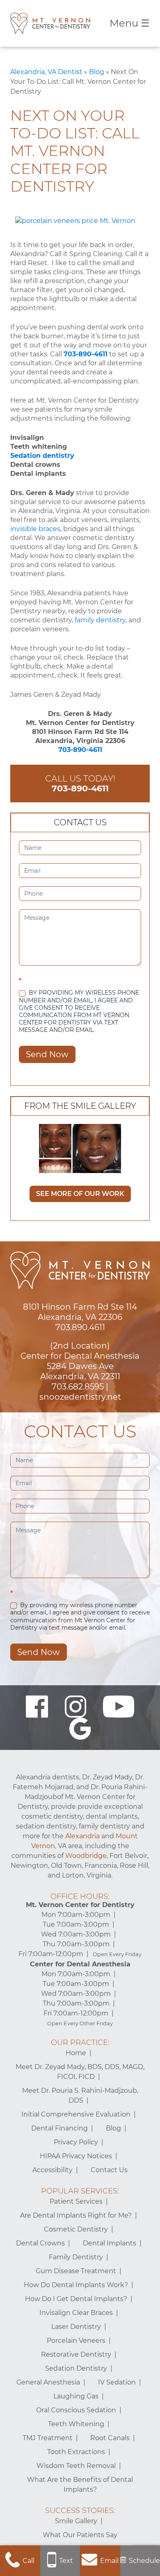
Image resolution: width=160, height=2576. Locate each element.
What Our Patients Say (80, 2535)
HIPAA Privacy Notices (76, 2156)
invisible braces (35, 529)
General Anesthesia (48, 2382)
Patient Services (76, 2201)
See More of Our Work (80, 1194)
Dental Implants (110, 2243)
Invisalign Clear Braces (76, 2313)
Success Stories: (80, 2511)
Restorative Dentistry (76, 2354)
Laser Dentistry (76, 2327)
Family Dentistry (76, 2257)
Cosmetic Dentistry (76, 2229)
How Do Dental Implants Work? (76, 2285)
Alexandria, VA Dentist (46, 72)
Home (76, 2053)
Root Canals (110, 2438)
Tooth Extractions (76, 2452)
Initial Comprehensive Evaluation (76, 2114)
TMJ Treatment (48, 2438)
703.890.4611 (80, 1327)
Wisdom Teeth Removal (76, 2466)
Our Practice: (80, 2042)
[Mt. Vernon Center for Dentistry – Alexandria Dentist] (50, 23)
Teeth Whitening (76, 2424)
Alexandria (82, 1836)
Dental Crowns (40, 2243)
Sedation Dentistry (76, 2368)
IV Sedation (117, 2382)
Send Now (47, 1054)
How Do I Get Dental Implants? (76, 2299)
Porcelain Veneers (76, 2341)
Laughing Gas (76, 2396)
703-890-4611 (86, 354)
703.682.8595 (78, 1387)
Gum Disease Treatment (76, 2271)
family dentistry (100, 620)
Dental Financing (59, 2128)
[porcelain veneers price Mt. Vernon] (75, 221)
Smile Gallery (76, 2521)
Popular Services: (80, 2191)
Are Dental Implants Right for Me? (76, 2215)
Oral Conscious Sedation (76, 2410)
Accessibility (53, 2170)
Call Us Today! (80, 783)
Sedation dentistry (42, 456)
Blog (97, 72)
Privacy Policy (76, 2142)
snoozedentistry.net (80, 1397)
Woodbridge (86, 1856)
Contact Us (109, 2170)
